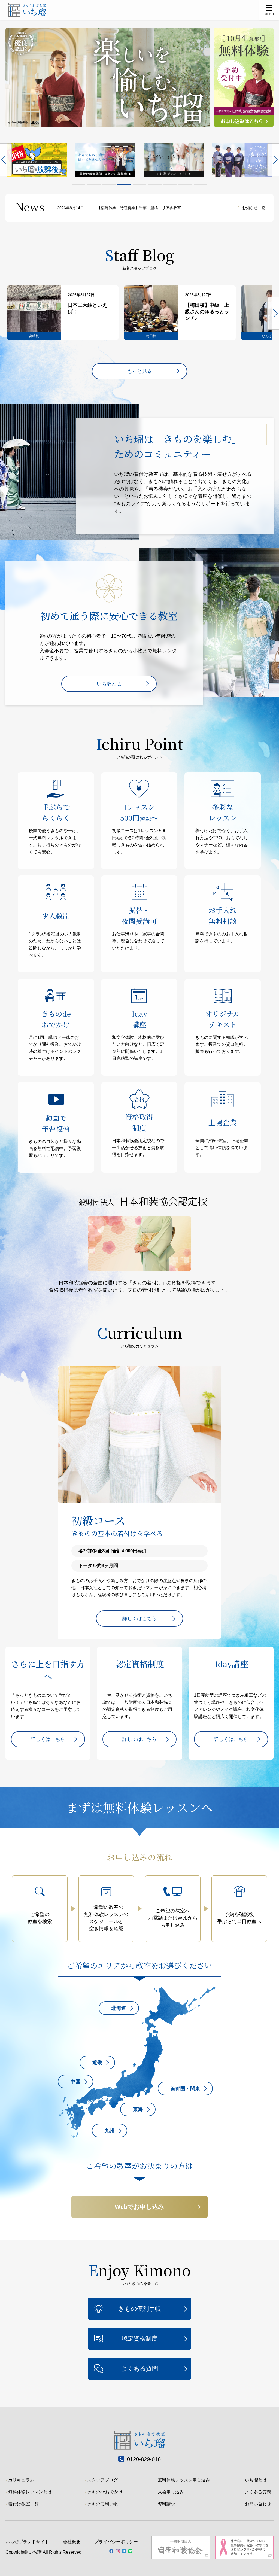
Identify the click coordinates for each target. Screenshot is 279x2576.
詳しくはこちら (139, 1619)
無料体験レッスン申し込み (184, 2480)
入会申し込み (171, 2492)
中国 (75, 2082)
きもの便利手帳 (140, 2309)
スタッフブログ (102, 2480)
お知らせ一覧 (254, 208)
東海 (138, 2109)
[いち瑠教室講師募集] (37, 160)
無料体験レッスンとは (30, 2492)
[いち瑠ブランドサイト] (105, 160)
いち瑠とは (109, 684)
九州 (110, 2131)
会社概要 (72, 2542)
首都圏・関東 (185, 2088)
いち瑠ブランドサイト (27, 2542)
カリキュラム (21, 2480)
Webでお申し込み (139, 2207)
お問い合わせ (258, 2504)
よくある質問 (139, 2369)
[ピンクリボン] (242, 160)
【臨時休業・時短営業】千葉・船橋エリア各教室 (119, 208)
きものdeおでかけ (105, 2492)
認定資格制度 (139, 2339)
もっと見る (139, 371)
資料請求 (166, 2504)
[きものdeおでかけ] (174, 160)
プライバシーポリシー (116, 2542)
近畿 (97, 2063)
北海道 (119, 2008)
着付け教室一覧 (23, 2504)
